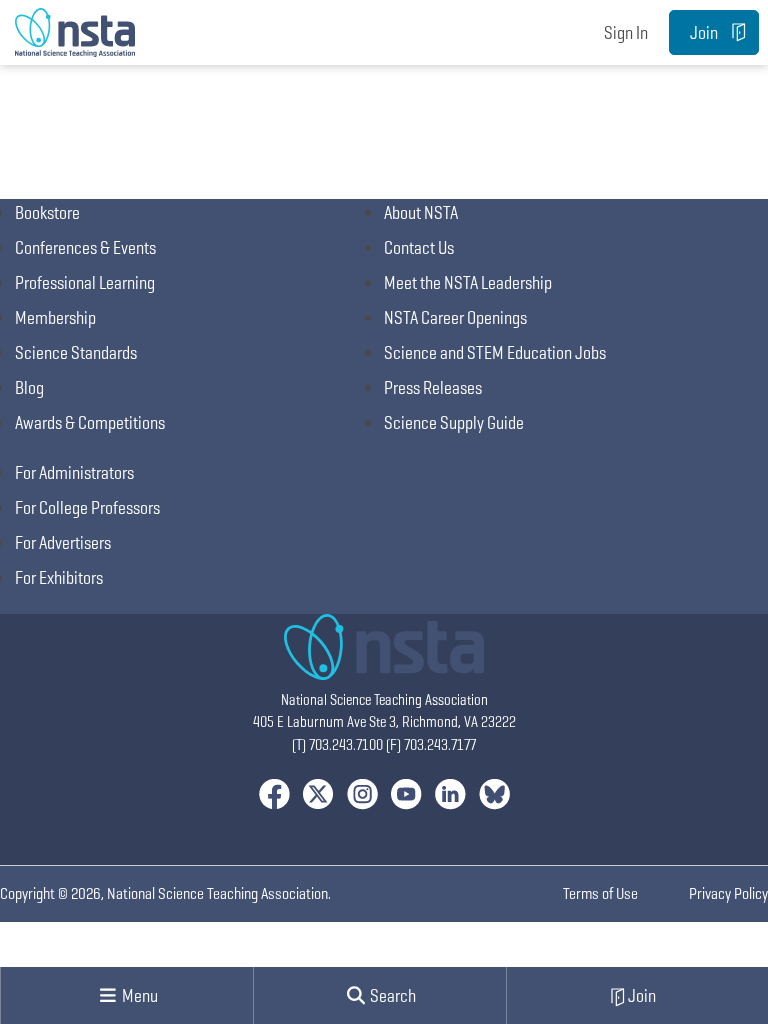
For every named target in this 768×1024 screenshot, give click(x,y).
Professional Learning (85, 282)
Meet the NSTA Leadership (468, 282)
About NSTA (421, 212)
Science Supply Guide (454, 422)
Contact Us (419, 247)
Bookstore (47, 212)
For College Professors (87, 507)
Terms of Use (600, 893)
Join (704, 32)
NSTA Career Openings (455, 317)
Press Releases (433, 387)
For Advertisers (63, 542)
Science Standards (76, 352)
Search (391, 995)
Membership (55, 317)
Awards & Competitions (90, 422)
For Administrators (74, 472)
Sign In (626, 32)
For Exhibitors (59, 577)
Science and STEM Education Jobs (495, 352)
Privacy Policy (728, 893)
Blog (29, 387)
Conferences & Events (85, 247)
